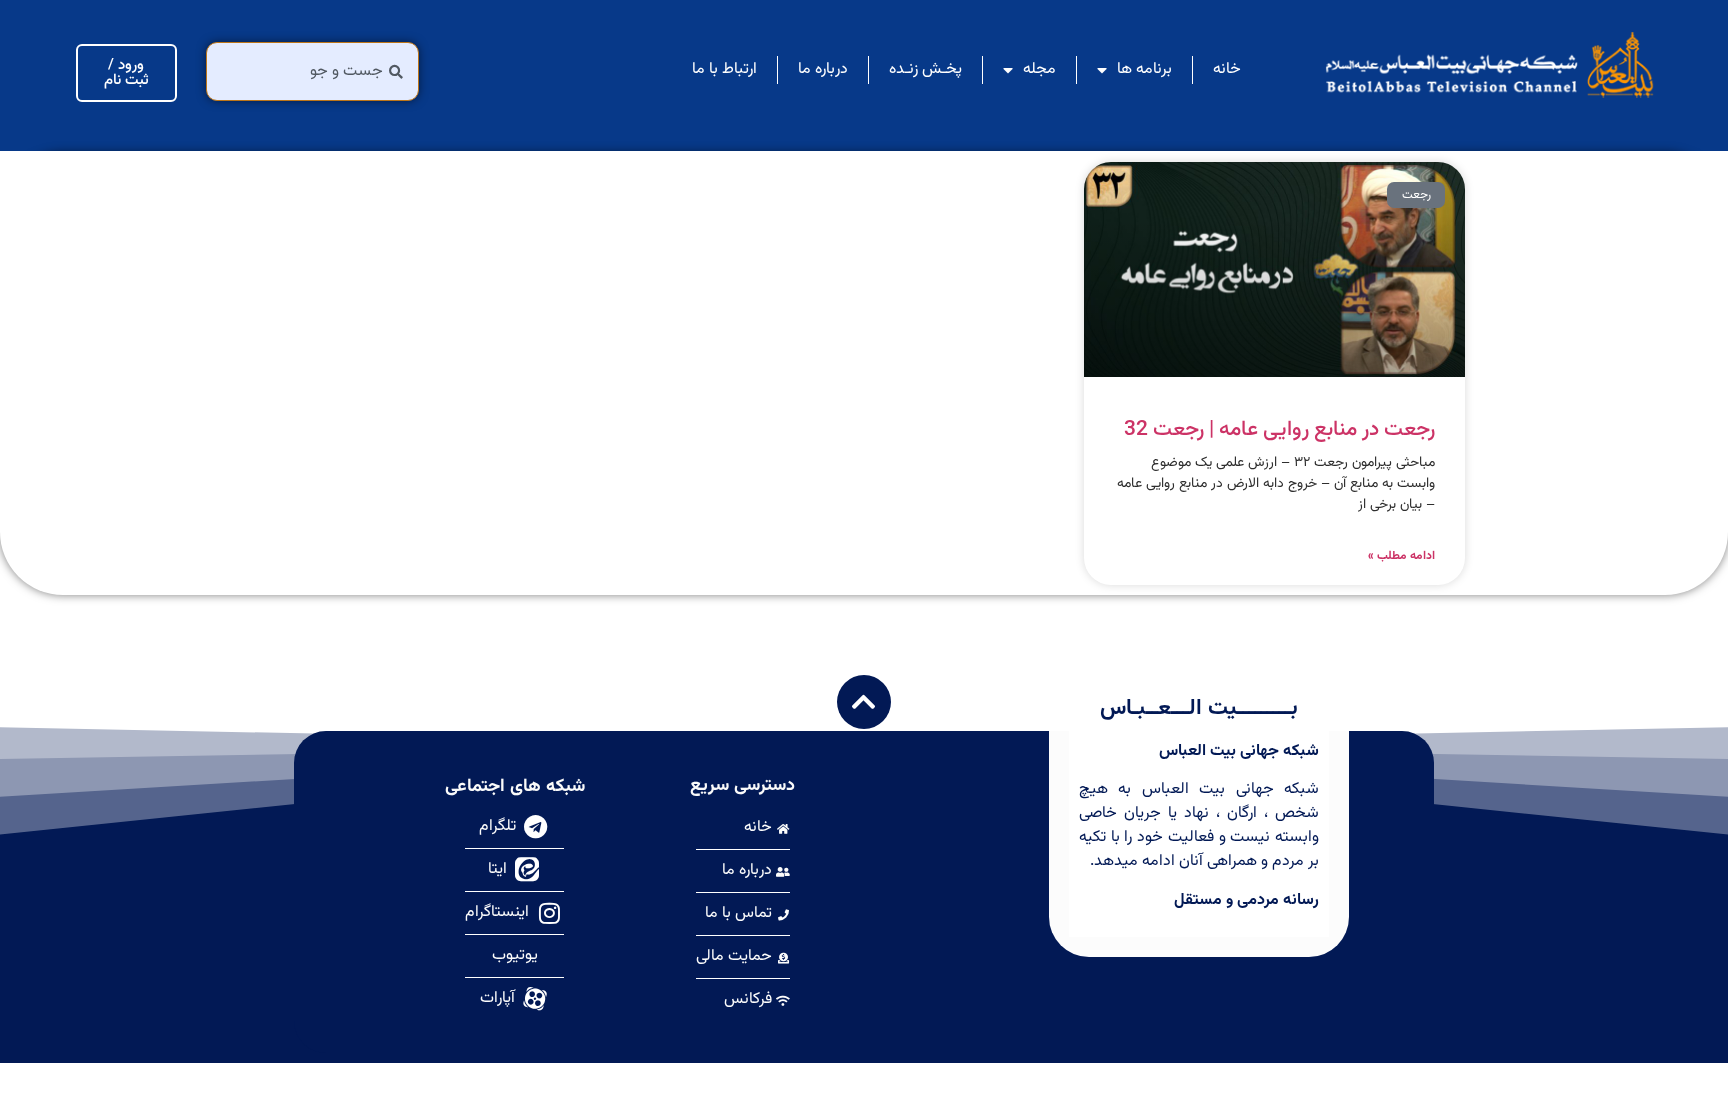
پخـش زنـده (925, 69)
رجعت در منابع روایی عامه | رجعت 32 (1279, 429)
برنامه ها (1144, 69)
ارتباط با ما (724, 69)
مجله (1039, 69)
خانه (1227, 69)
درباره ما (823, 69)
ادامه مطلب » (1401, 556)
